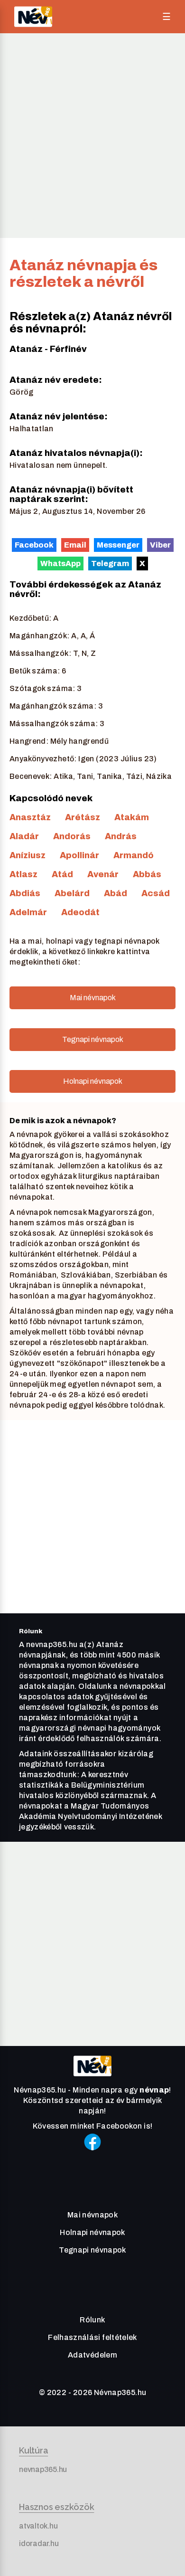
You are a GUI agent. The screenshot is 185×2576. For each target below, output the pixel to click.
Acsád (156, 893)
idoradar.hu (39, 2543)
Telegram (110, 563)
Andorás (72, 836)
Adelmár (28, 912)
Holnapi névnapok (93, 1081)
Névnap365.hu (120, 2392)
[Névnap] (92, 2079)
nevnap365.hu (43, 2469)
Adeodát (80, 912)
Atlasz (23, 874)
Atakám (132, 817)
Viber (160, 545)
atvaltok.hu (38, 2526)
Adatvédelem (92, 2355)
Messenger (118, 545)
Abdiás (25, 893)
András (121, 836)
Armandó (134, 855)
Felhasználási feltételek (92, 2337)
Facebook (34, 545)
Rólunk (92, 2320)
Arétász (83, 817)
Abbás (147, 874)
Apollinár (79, 855)
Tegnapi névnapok (93, 1039)
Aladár (24, 836)
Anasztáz (30, 817)
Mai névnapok (93, 998)
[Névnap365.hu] (33, 17)
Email (75, 545)
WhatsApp (60, 563)
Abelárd (72, 893)
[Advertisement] (92, 135)
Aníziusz (28, 855)
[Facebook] (92, 2155)
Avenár (103, 874)
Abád (116, 893)
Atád (62, 874)
